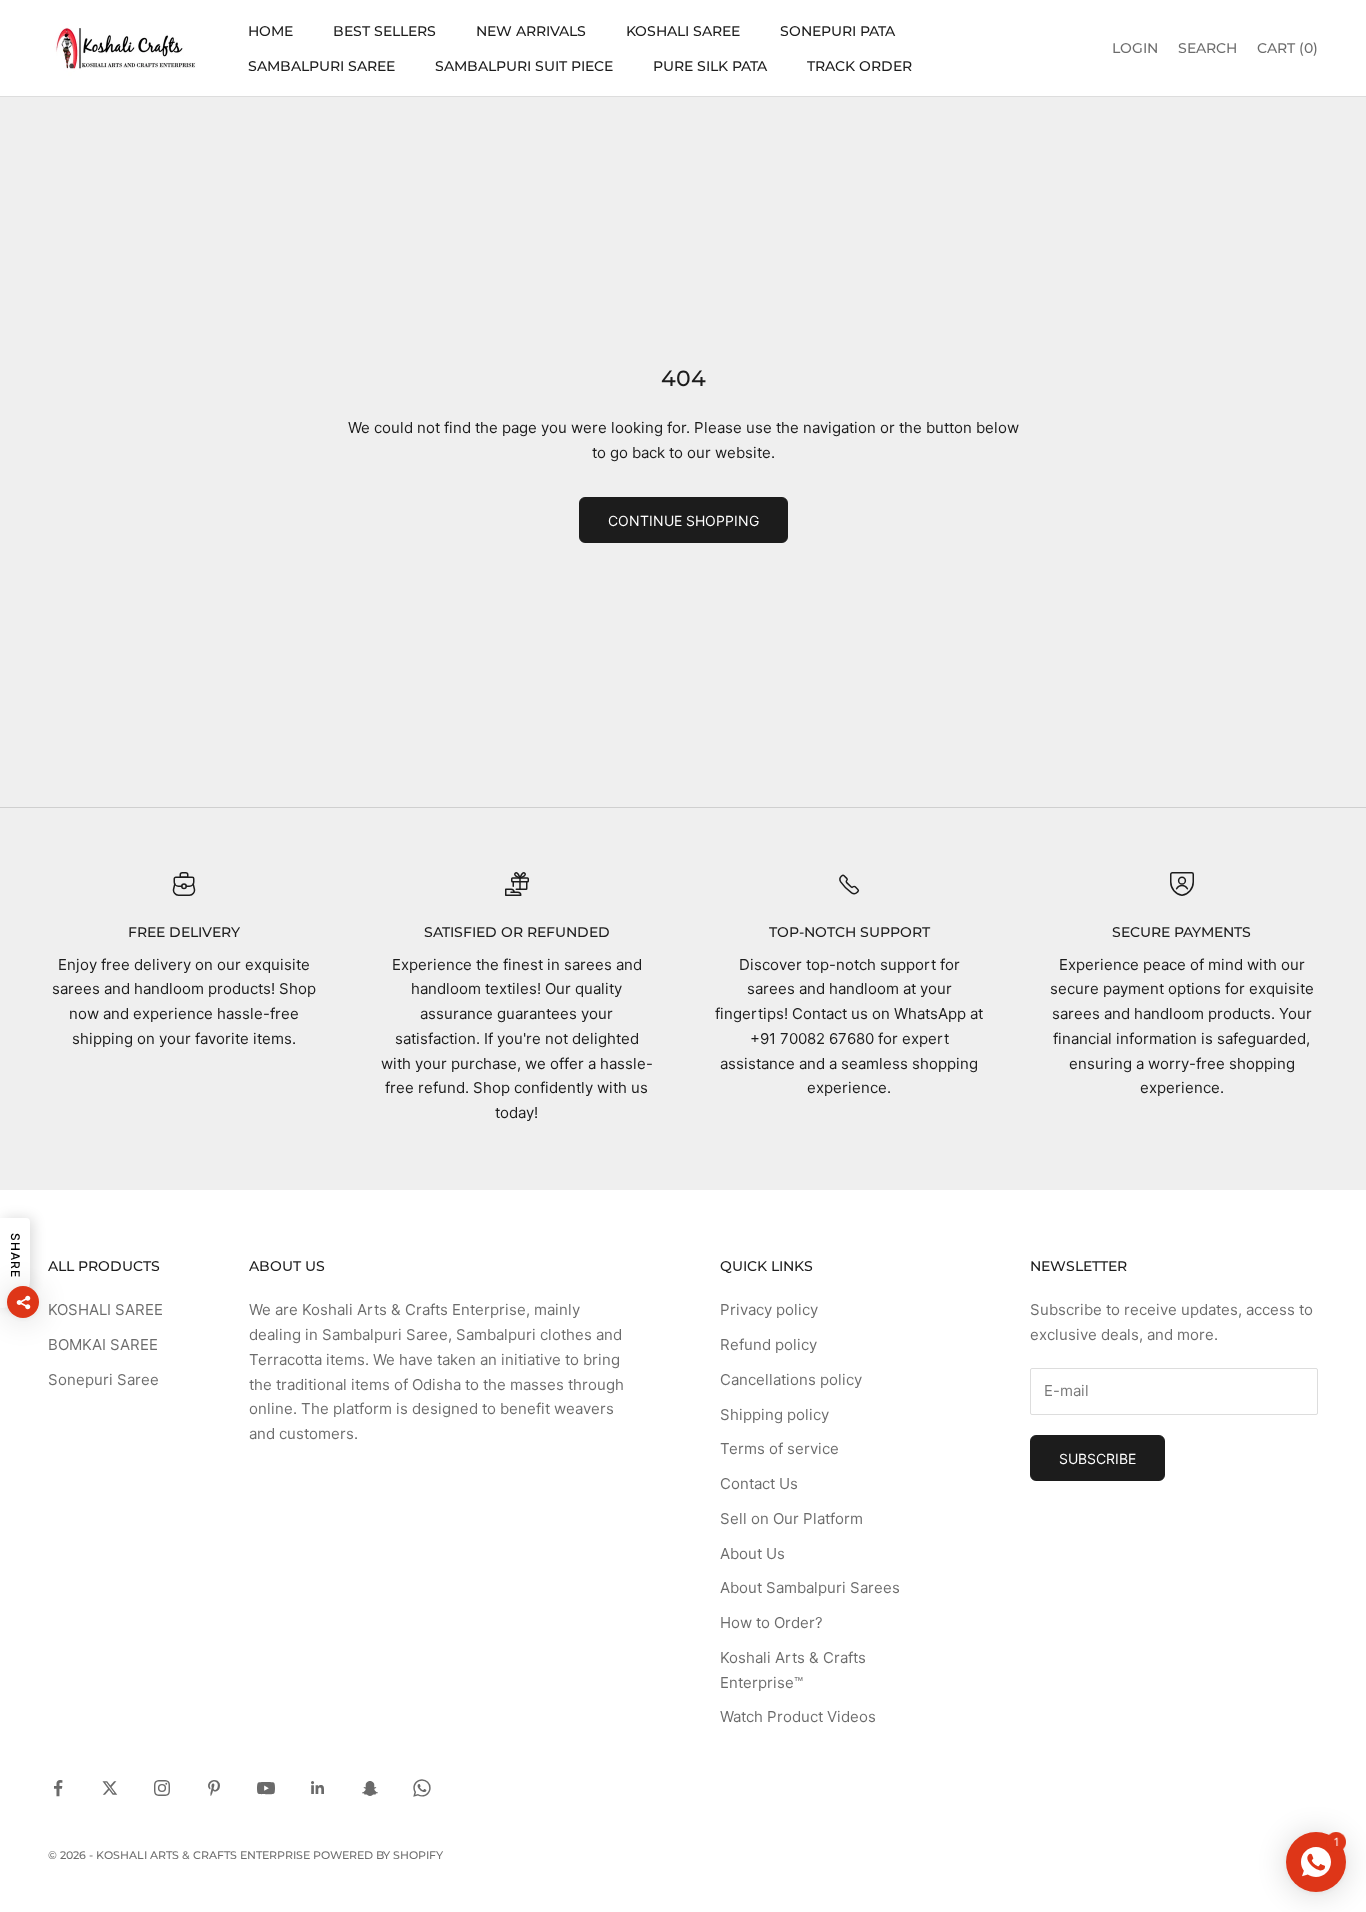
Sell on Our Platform (791, 1518)
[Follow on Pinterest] (214, 1788)
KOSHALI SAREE (683, 31)
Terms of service (779, 1448)
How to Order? (771, 1622)
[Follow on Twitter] (110, 1788)
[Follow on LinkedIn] (318, 1788)
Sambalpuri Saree (321, 66)
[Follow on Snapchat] (370, 1788)
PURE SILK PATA (710, 66)
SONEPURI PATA (837, 31)
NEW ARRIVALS (531, 31)
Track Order (859, 66)
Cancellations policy (791, 1379)
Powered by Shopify (378, 1855)
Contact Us (759, 1483)
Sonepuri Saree (103, 1379)
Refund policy (768, 1344)
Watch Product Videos (798, 1716)
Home (270, 31)
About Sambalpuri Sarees (810, 1587)
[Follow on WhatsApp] (422, 1788)
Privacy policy (769, 1309)
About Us (752, 1553)
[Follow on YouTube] (266, 1788)
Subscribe (1097, 1458)
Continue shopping (683, 520)
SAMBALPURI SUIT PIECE (524, 66)
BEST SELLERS (384, 31)
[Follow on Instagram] (162, 1788)
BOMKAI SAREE (103, 1344)
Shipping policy (774, 1414)
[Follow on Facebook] (58, 1788)
